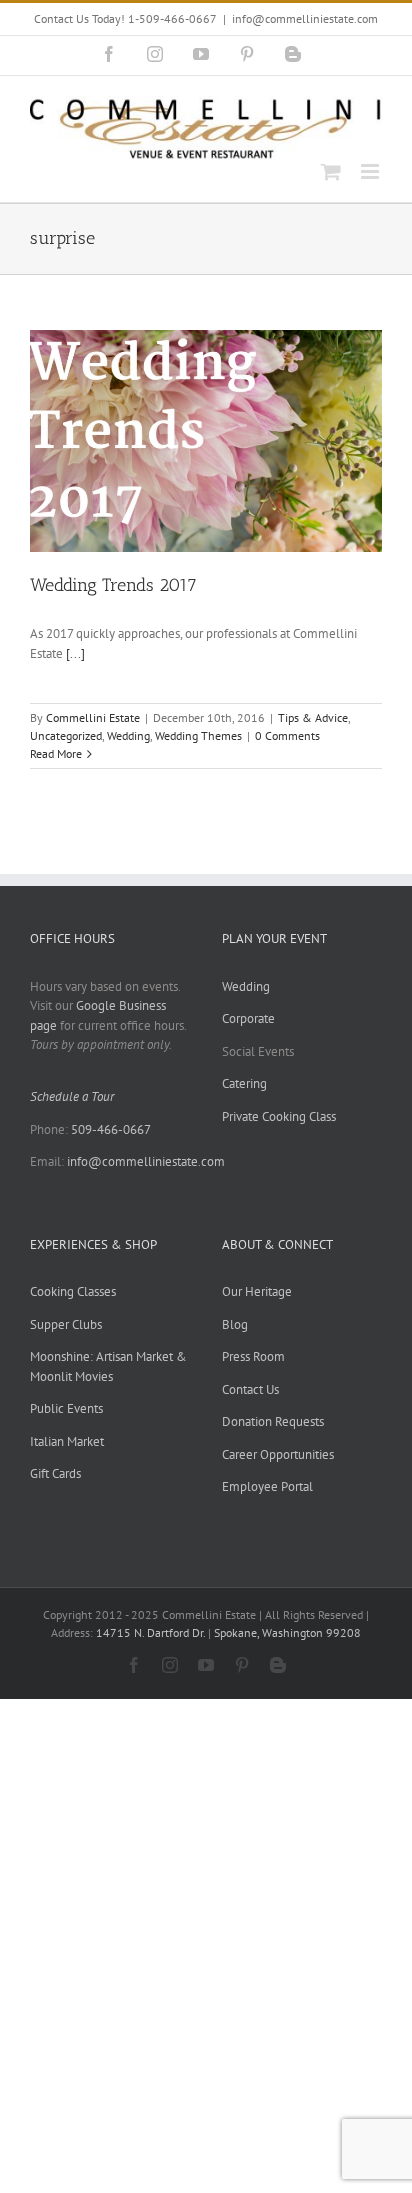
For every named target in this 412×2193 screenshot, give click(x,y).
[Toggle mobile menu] (371, 171)
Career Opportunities (278, 1454)
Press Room (253, 1356)
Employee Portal (267, 1486)
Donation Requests (273, 1421)
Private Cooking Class (279, 1116)
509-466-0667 (111, 1129)
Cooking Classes (73, 1291)
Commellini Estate (93, 717)
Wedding (128, 735)
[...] (75, 653)
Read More (56, 753)
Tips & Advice (313, 717)
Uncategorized (66, 735)
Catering (244, 1083)
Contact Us (250, 1389)
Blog (235, 1324)
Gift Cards (55, 1473)
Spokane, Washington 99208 (287, 1632)
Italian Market (67, 1441)
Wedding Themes (198, 735)
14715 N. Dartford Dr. (152, 1632)
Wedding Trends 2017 (113, 585)
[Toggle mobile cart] (331, 171)
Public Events (66, 1408)
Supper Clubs (66, 1324)
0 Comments (287, 735)
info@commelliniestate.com (305, 18)
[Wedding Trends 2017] (206, 441)
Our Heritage (257, 1291)
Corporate (248, 1018)
